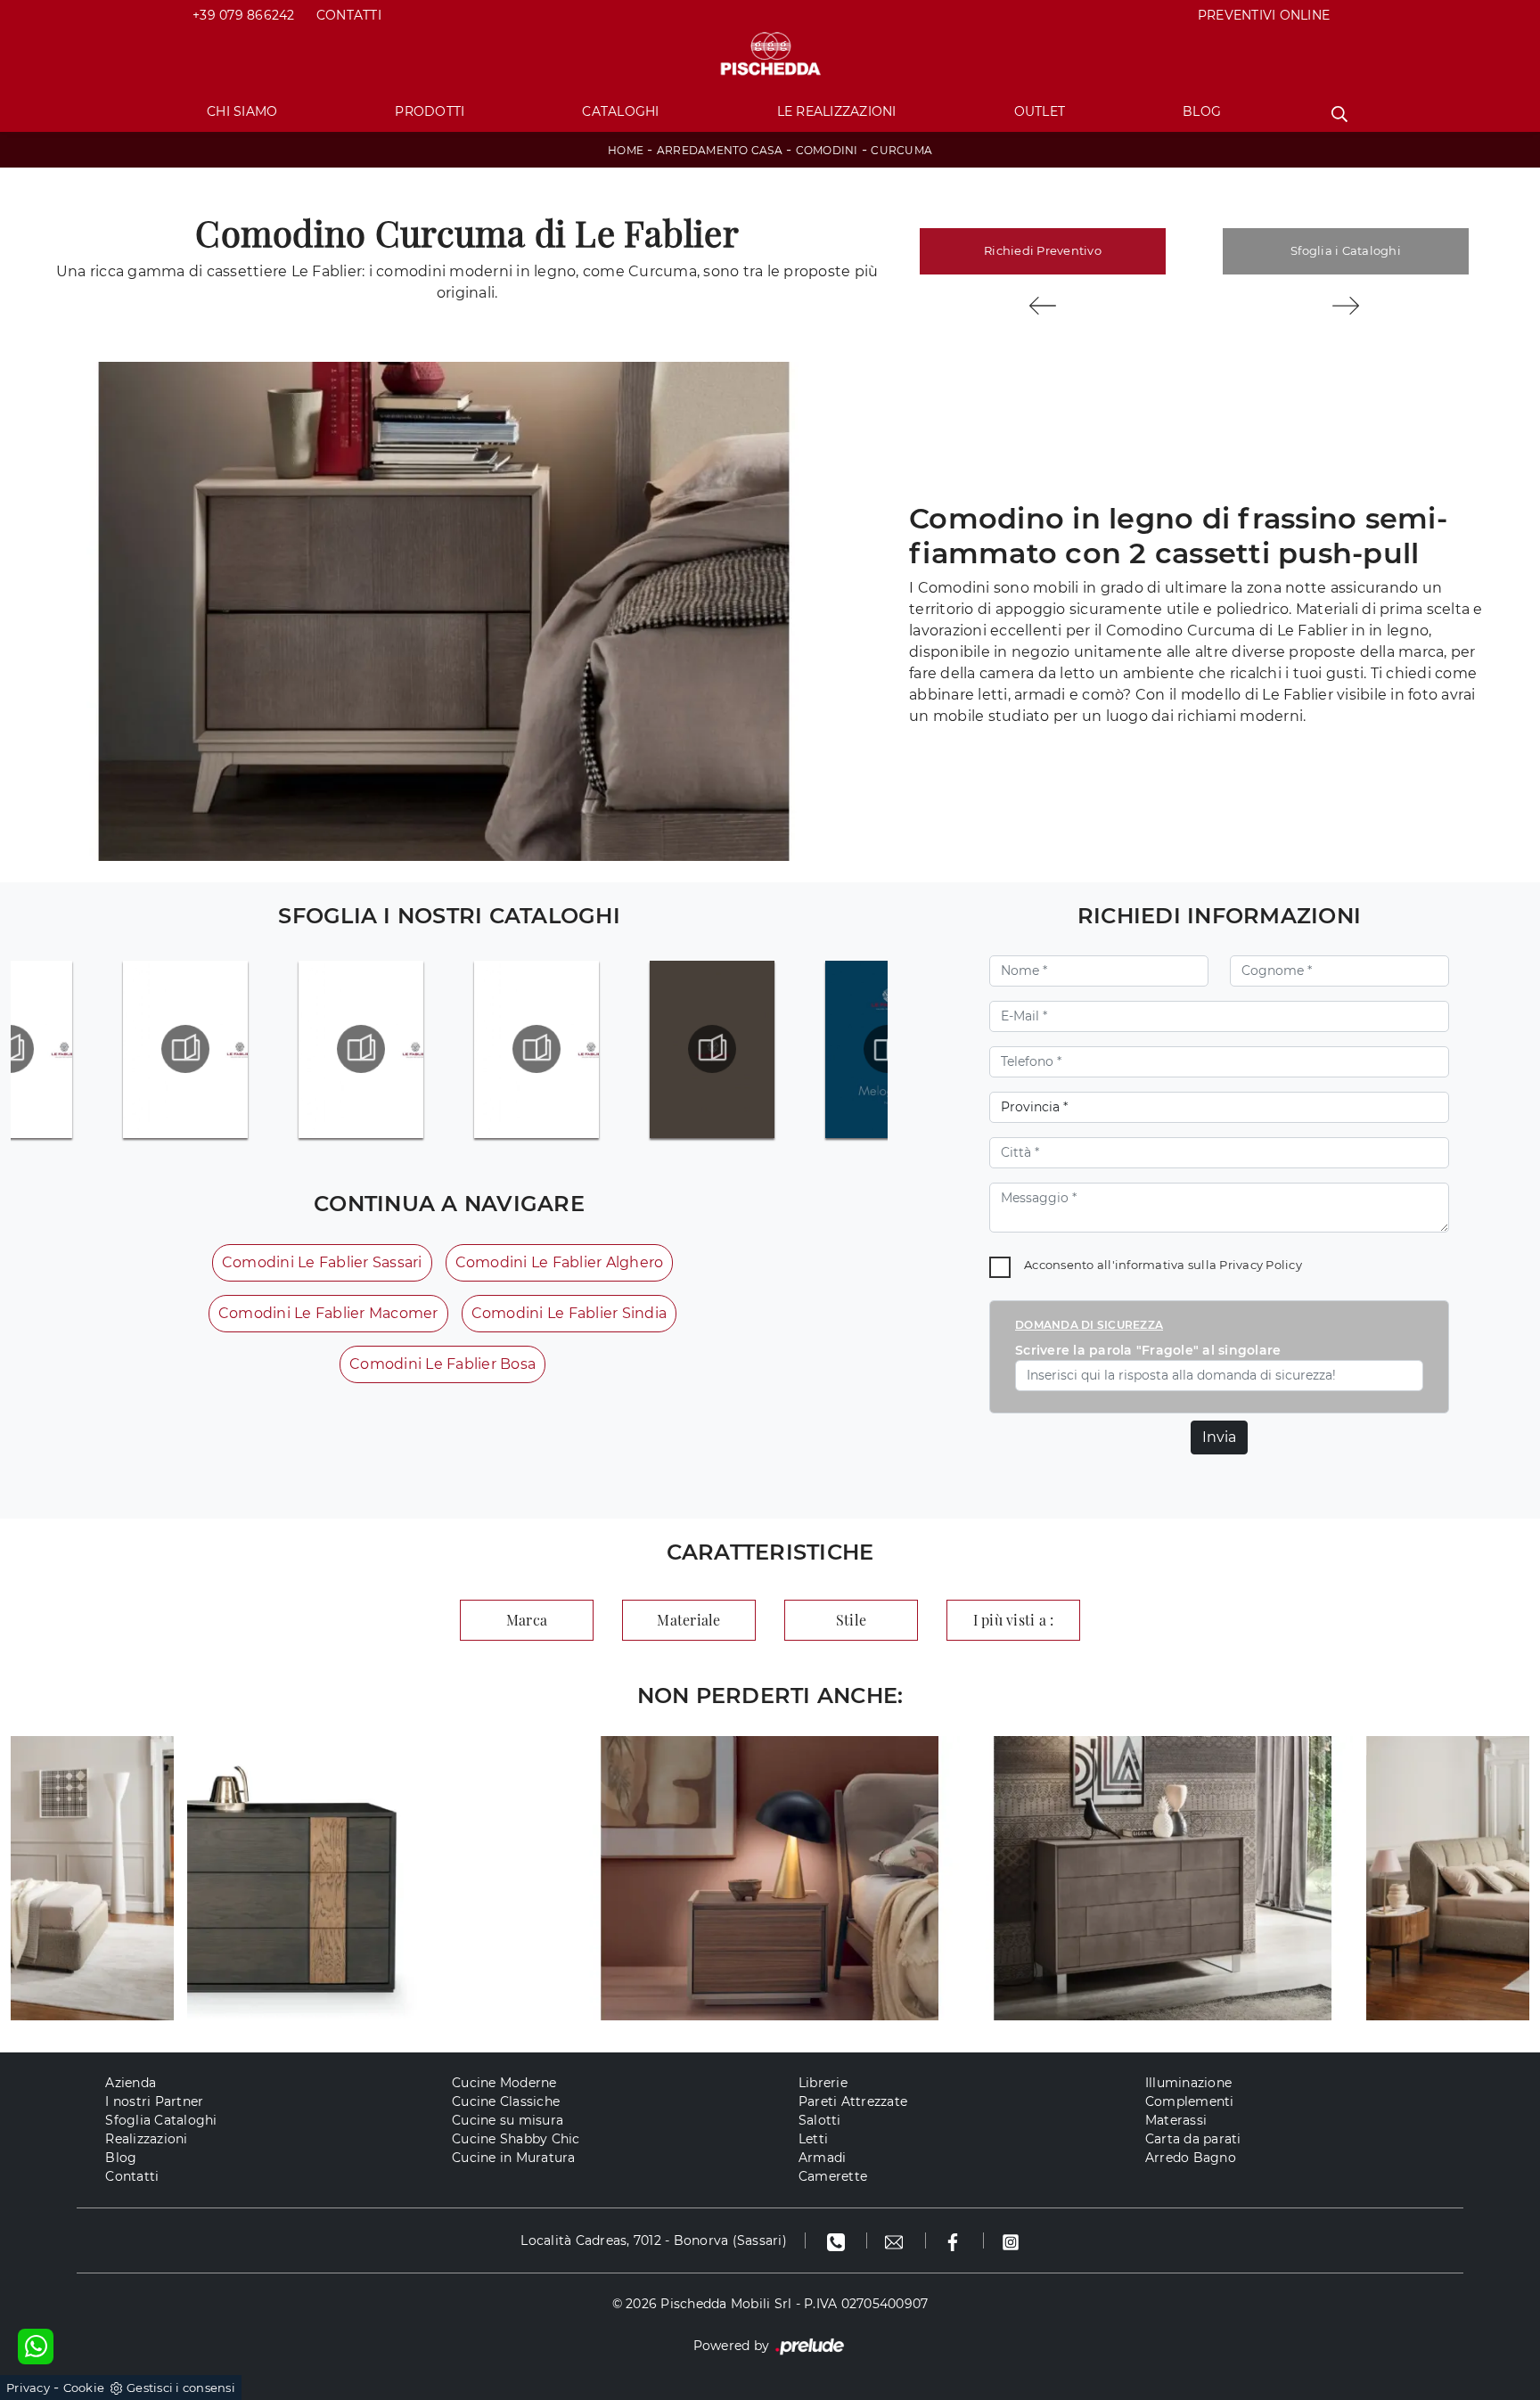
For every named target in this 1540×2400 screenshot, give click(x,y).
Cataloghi (620, 111)
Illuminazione (1188, 2083)
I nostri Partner (154, 2101)
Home (626, 150)
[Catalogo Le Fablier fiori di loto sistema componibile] (537, 1049)
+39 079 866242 (244, 15)
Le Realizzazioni (837, 111)
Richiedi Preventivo (1043, 250)
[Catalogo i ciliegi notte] (185, 1049)
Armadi (823, 2158)
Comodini (827, 150)
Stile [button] (851, 1620)
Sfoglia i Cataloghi (1346, 250)
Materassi (1176, 2120)
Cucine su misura (508, 2120)
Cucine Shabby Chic (516, 2139)
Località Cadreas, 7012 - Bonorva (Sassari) (654, 2240)
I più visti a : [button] (1014, 1620)
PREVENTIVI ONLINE (1264, 15)
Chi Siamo (242, 111)
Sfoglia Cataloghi (161, 2120)
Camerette (833, 2176)
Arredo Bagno (1191, 2158)
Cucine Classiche (506, 2101)
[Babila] (1346, 306)
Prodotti (430, 111)
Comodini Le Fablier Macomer (328, 1313)
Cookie (84, 2388)
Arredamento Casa (720, 150)
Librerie (823, 2083)
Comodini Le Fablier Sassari (322, 1262)
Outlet (1040, 111)
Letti (813, 2139)
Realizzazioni (146, 2139)
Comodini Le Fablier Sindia (569, 1313)
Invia (1219, 1437)
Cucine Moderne (504, 2083)
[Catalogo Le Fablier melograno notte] (712, 1049)
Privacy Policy (1261, 1265)
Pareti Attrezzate (853, 2101)
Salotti (820, 2120)
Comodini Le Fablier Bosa (442, 1364)
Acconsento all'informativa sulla (1163, 1265)
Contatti (349, 15)
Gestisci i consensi (181, 2388)
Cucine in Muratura (514, 2158)
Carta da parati (1193, 2139)
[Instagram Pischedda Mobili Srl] (1011, 2240)
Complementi (1190, 2101)
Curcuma (901, 150)
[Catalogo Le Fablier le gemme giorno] (361, 1049)
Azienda (131, 2083)
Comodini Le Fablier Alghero (560, 1262)
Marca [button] (527, 1620)
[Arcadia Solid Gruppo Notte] (1043, 306)
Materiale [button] (688, 1620)
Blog (1202, 111)
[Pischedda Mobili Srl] (770, 55)
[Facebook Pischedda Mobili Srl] (955, 2240)
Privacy (28, 2388)
